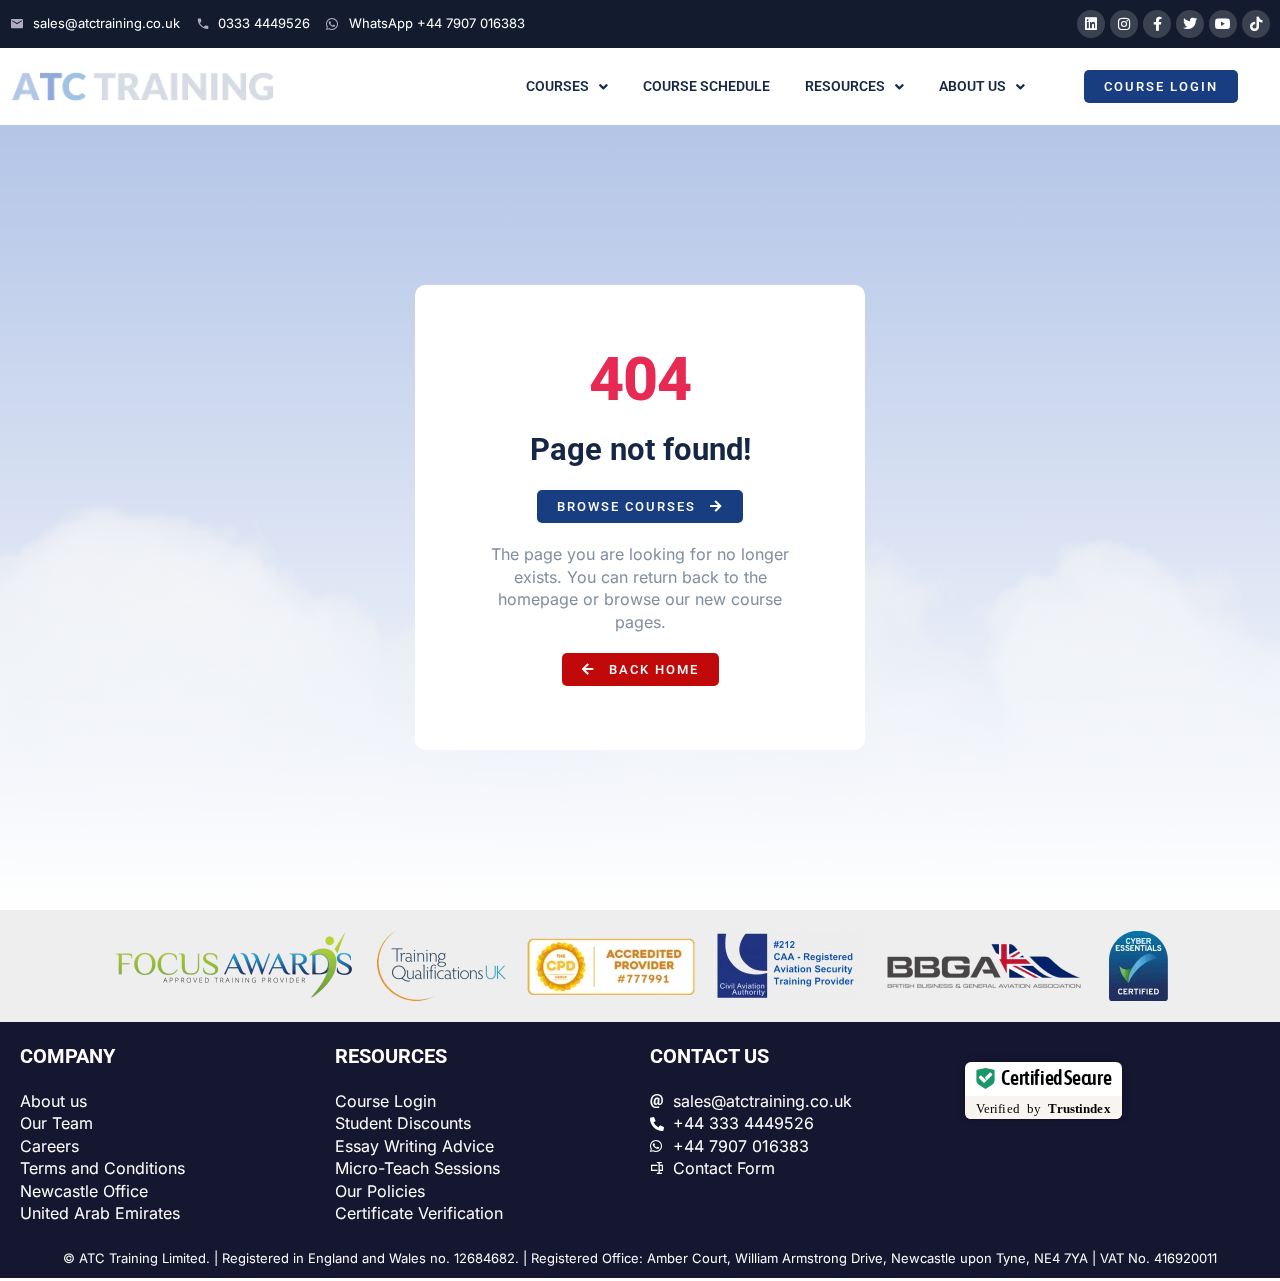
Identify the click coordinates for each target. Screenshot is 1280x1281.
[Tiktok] (1256, 24)
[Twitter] (1190, 24)
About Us (972, 86)
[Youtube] (1223, 24)
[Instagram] (1124, 24)
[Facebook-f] (1157, 24)
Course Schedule (706, 86)
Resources (845, 86)
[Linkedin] (1091, 24)
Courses (557, 86)
